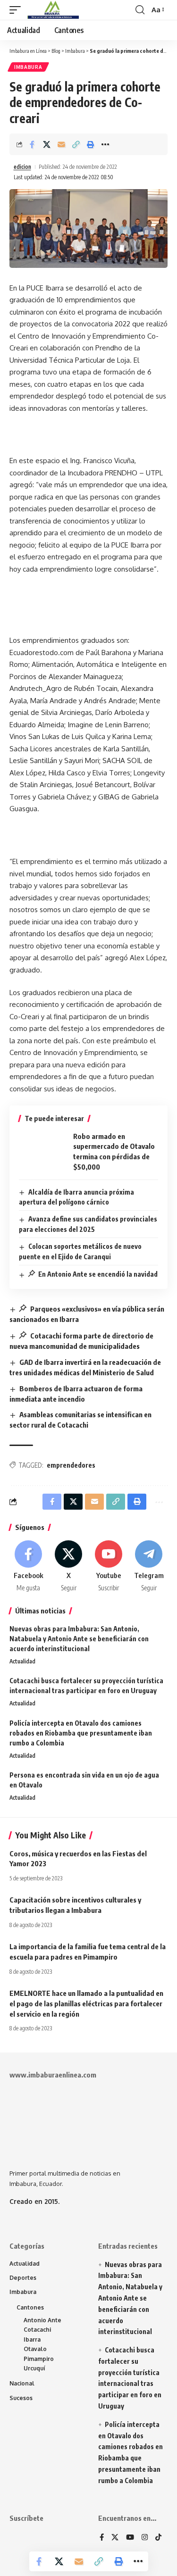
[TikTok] (158, 2538)
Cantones (30, 2307)
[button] (17, 10)
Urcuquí (34, 2368)
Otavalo (35, 2349)
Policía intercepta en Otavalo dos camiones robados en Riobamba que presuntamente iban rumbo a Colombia (81, 1733)
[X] (68, 1567)
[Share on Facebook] (32, 144)
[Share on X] (47, 144)
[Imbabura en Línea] (52, 10)
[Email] (61, 144)
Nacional (22, 2383)
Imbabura (28, 67)
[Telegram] (149, 1567)
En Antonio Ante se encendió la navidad (97, 1274)
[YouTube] (130, 2538)
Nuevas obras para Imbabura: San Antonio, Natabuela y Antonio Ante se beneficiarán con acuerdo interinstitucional (79, 1639)
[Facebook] (28, 1567)
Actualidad (22, 1661)
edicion (22, 167)
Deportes (23, 2278)
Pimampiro (39, 2359)
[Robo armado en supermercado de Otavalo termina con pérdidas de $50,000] (42, 1152)
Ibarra (32, 2339)
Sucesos (21, 2398)
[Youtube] (109, 1567)
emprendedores (71, 1465)
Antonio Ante (42, 2320)
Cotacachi (37, 2330)
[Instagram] (145, 2538)
